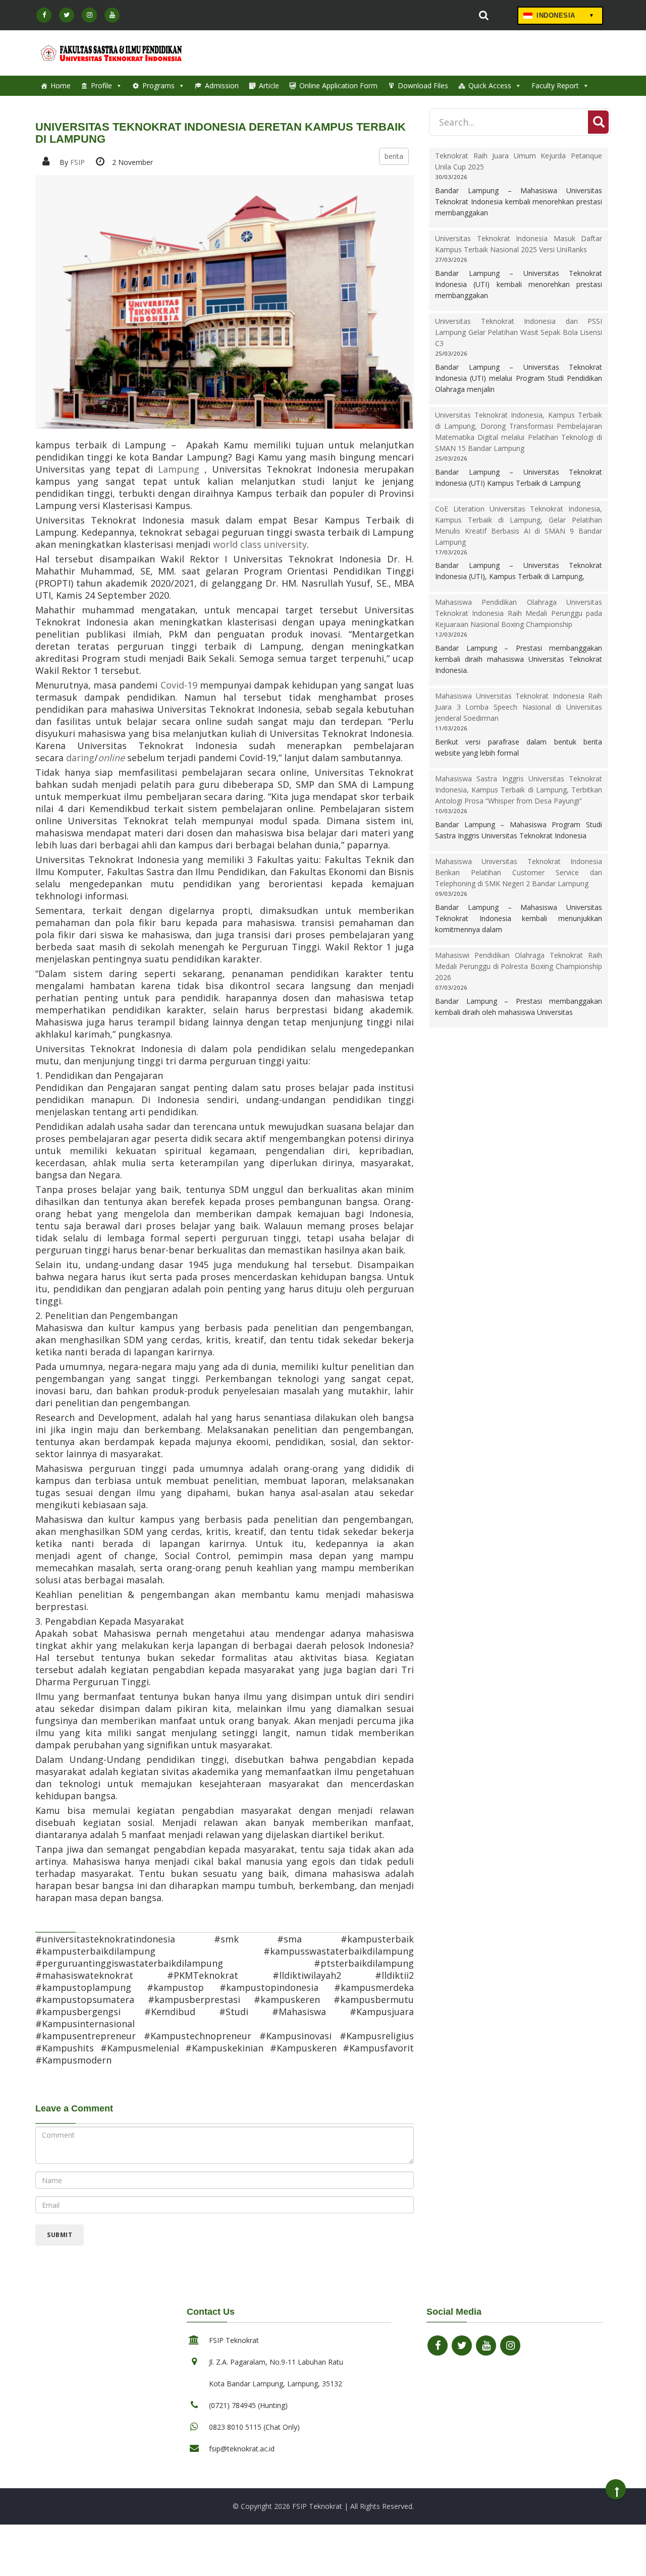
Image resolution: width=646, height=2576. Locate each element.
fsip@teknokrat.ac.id (242, 2449)
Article (269, 85)
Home (61, 85)
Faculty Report (555, 85)
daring (80, 758)
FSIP (77, 162)
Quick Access (490, 85)
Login (397, 16)
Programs (158, 85)
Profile (101, 85)
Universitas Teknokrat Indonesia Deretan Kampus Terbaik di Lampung (221, 133)
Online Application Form (338, 85)
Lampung (181, 469)
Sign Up (451, 16)
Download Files (423, 85)
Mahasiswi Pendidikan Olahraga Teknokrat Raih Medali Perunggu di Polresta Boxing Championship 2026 (519, 966)
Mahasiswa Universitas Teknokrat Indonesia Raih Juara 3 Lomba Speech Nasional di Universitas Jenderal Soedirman (519, 707)
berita (394, 156)
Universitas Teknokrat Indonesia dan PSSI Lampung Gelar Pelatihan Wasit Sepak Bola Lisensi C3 (519, 332)
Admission (222, 85)
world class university (260, 544)
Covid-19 (179, 685)
